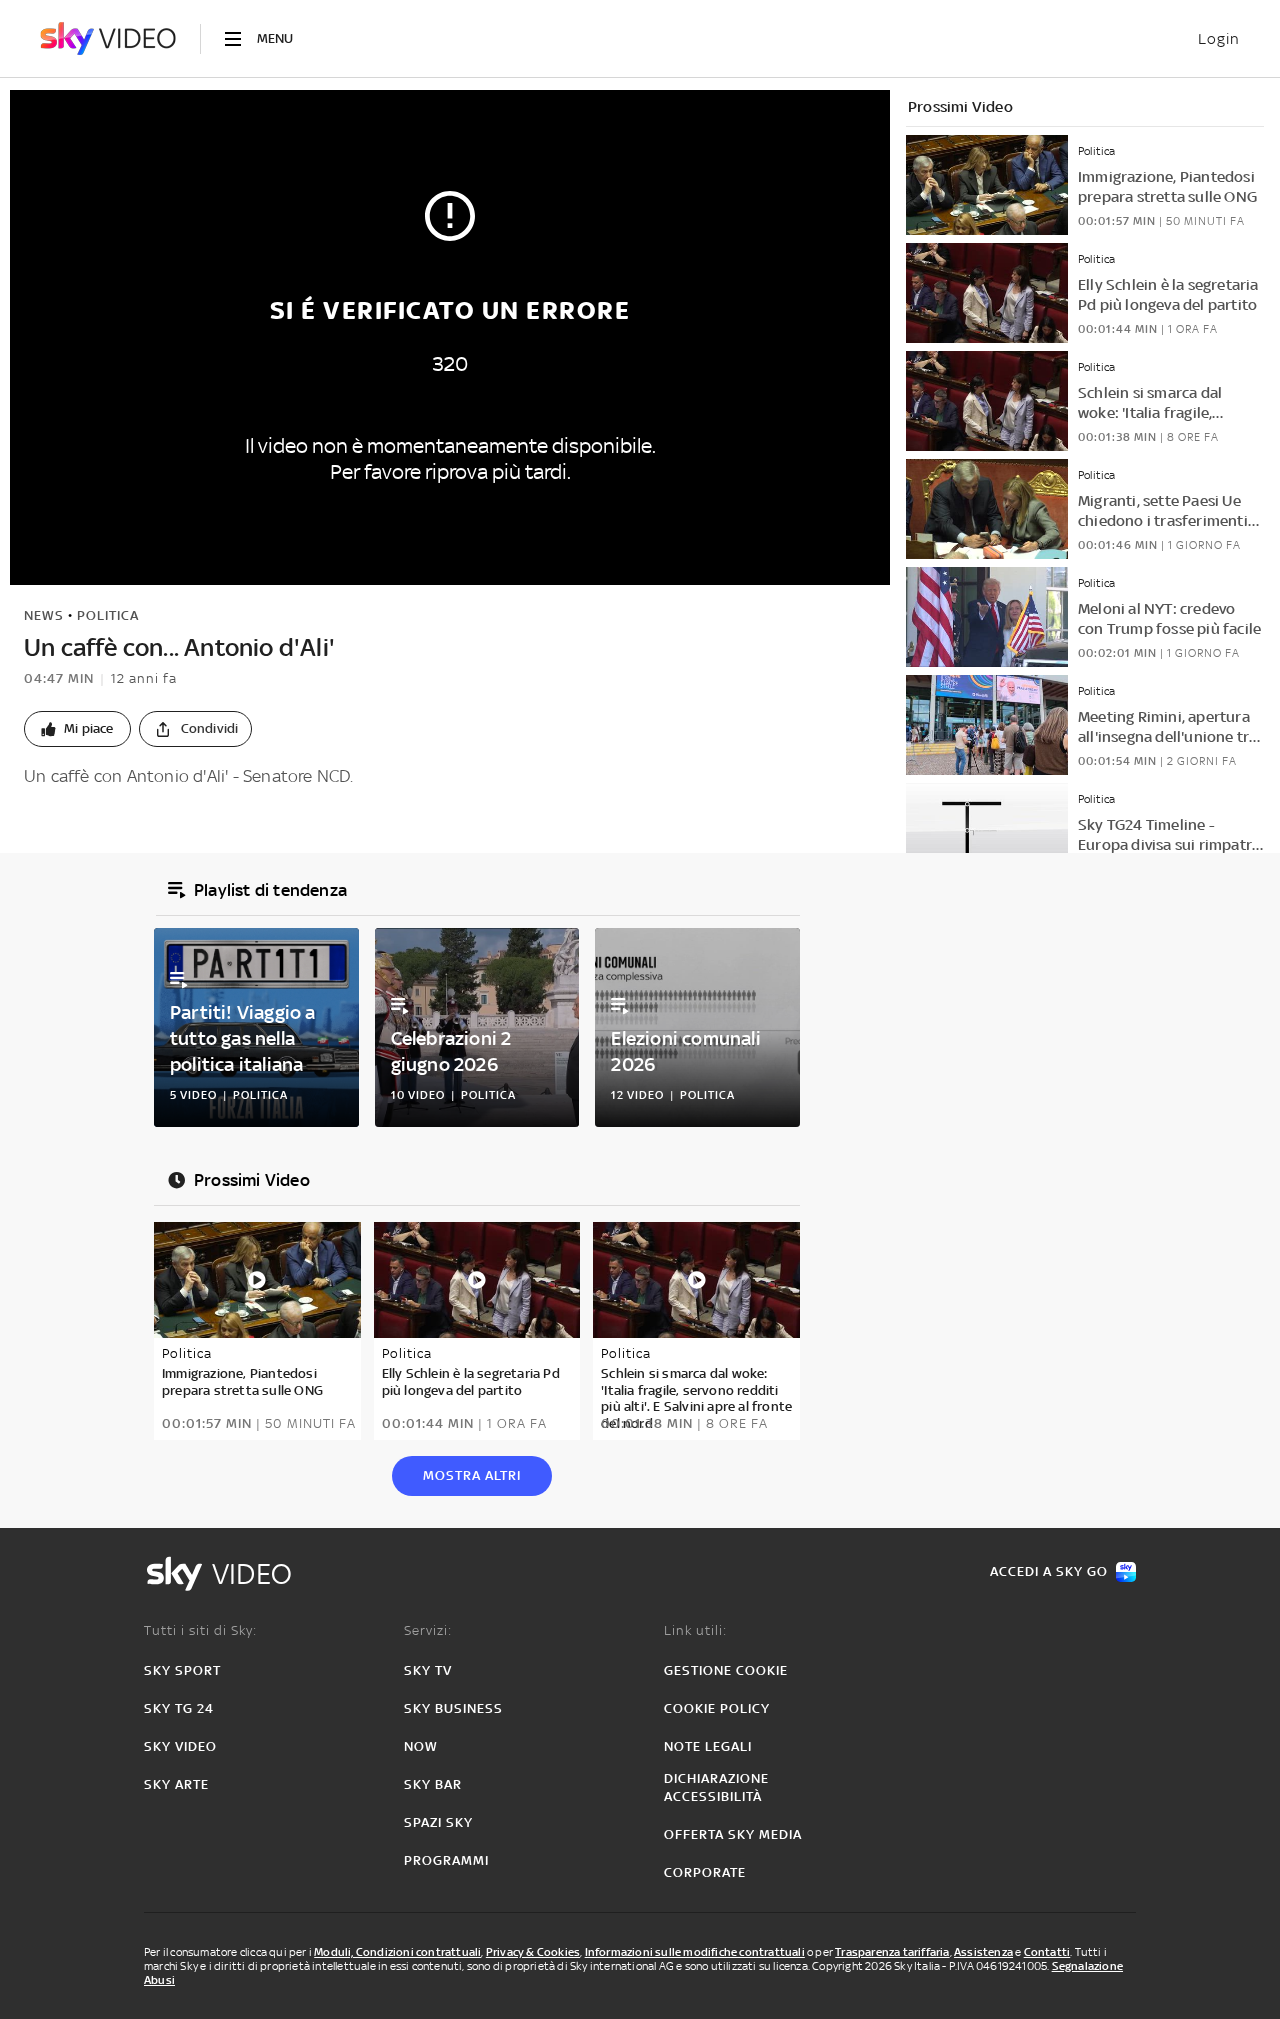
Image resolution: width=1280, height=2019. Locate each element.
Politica (108, 615)
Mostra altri (472, 1475)
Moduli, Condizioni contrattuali (397, 1952)
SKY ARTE (176, 1784)
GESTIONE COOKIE (726, 1670)
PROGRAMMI (446, 1860)
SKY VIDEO (180, 1746)
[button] (77, 729)
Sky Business (453, 1708)
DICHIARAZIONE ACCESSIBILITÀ (716, 1787)
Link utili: (695, 1630)
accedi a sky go (1049, 1571)
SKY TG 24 (179, 1708)
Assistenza (983, 1952)
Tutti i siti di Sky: (200, 1630)
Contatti (1047, 1952)
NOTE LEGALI (708, 1746)
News (44, 615)
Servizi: (428, 1630)
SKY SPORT (182, 1670)
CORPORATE (705, 1872)
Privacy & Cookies (533, 1952)
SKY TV (428, 1670)
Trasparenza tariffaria (892, 1952)
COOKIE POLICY (717, 1708)
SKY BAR (433, 1784)
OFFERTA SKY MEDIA (733, 1834)
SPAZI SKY (438, 1822)
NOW (421, 1746)
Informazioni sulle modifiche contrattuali (695, 1952)
